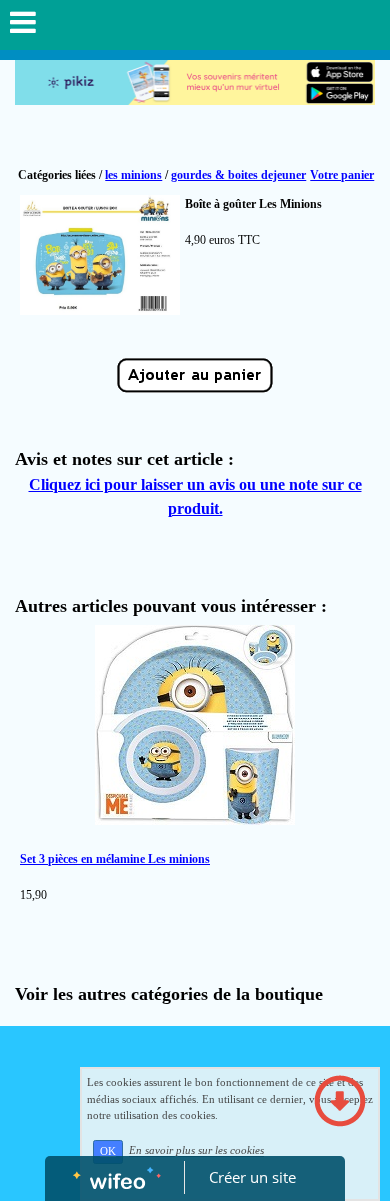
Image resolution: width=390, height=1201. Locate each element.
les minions (133, 175)
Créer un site (252, 1177)
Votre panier (342, 175)
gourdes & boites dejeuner (238, 175)
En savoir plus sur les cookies (196, 1151)
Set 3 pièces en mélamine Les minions (115, 859)
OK (108, 1151)
